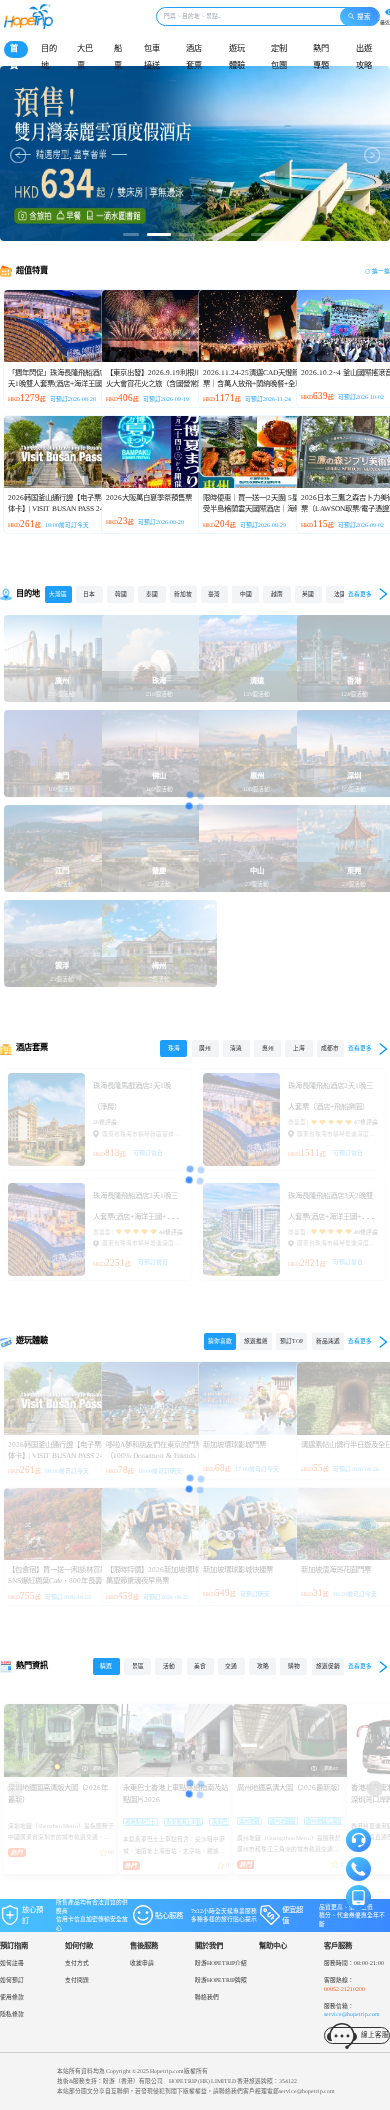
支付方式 (77, 1963)
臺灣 (214, 594)
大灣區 (58, 594)
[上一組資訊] (15, 1789)
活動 (169, 1666)
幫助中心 (273, 1945)
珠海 (174, 1048)
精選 (106, 1666)
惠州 (268, 1048)
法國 (340, 594)
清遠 (236, 1048)
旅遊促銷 (328, 1666)
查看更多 (360, 594)
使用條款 (12, 1997)
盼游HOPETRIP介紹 (221, 1963)
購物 (294, 1666)
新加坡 (183, 594)
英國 (308, 594)
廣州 (205, 1048)
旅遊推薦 (256, 1341)
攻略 (263, 1666)
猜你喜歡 (220, 1341)
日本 (89, 594)
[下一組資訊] (375, 1789)
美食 (200, 1666)
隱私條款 (12, 2014)
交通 (231, 1666)
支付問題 (77, 1980)
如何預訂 (12, 1980)
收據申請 (142, 1963)
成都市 (330, 1048)
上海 (299, 1048)
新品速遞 (328, 1341)
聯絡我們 (207, 1997)
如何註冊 (12, 1963)
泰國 (152, 594)
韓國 (121, 594)
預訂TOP (291, 1341)
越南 (277, 594)
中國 (246, 594)
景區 (138, 1666)
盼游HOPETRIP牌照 (221, 1980)
